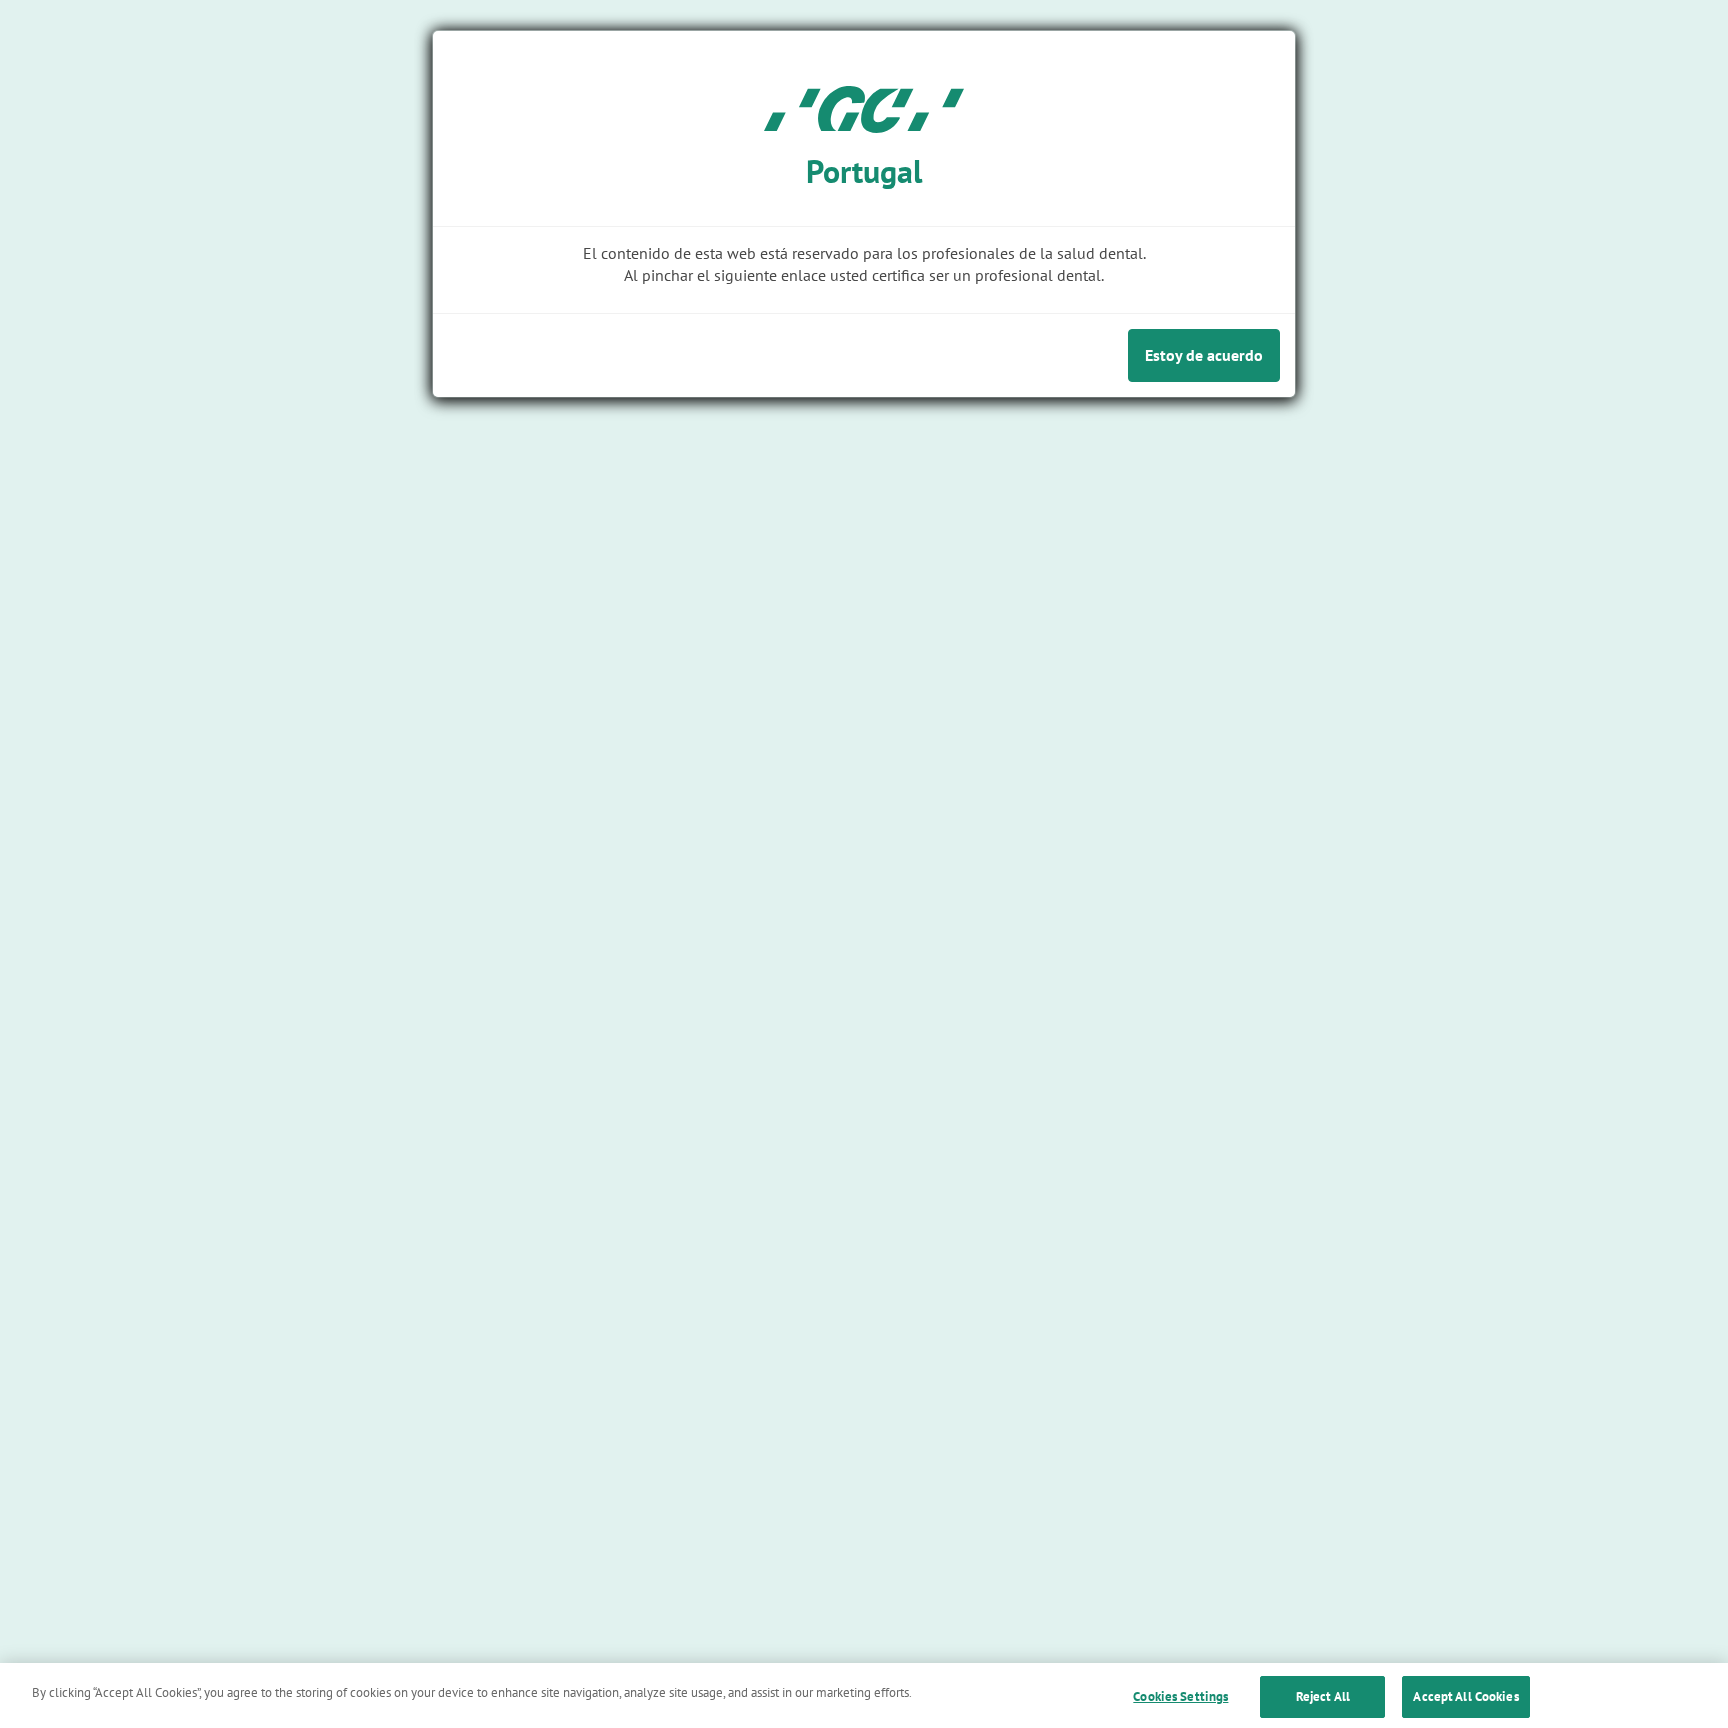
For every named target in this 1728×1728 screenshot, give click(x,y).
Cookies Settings (1180, 1696)
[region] (864, 1695)
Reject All (1323, 1696)
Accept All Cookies (1465, 1696)
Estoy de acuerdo (1204, 355)
